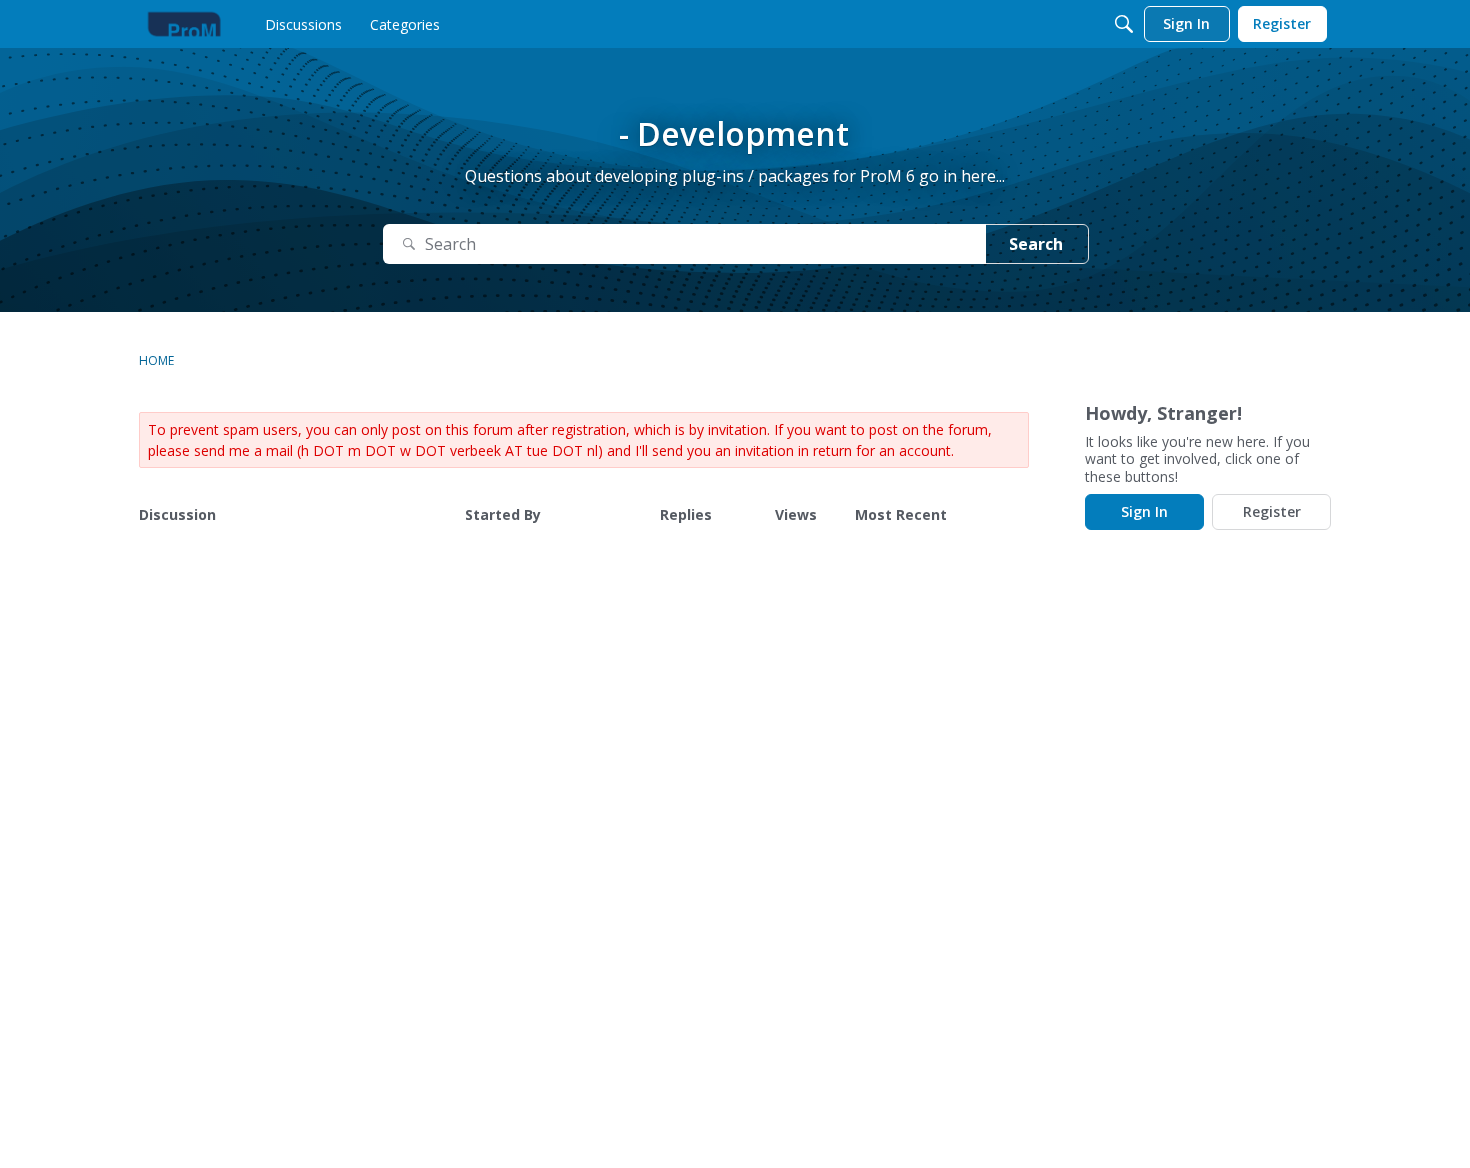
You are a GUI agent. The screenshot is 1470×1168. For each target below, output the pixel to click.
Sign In (1144, 511)
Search (1036, 244)
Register (1272, 511)
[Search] (1124, 24)
